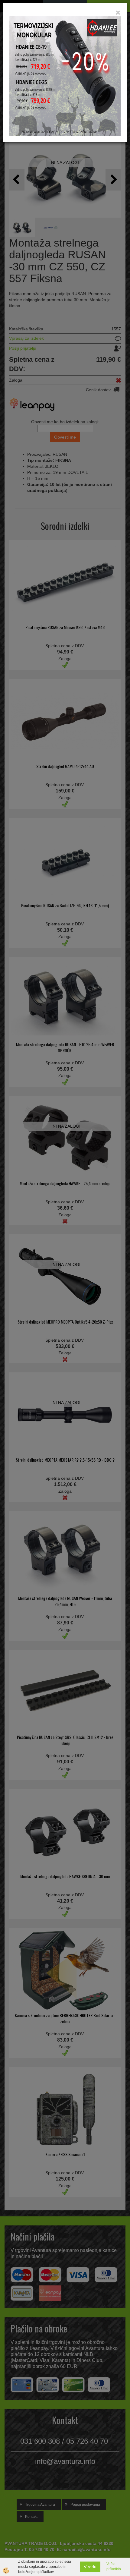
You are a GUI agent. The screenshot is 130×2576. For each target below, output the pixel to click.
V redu (90, 2567)
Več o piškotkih (114, 2567)
